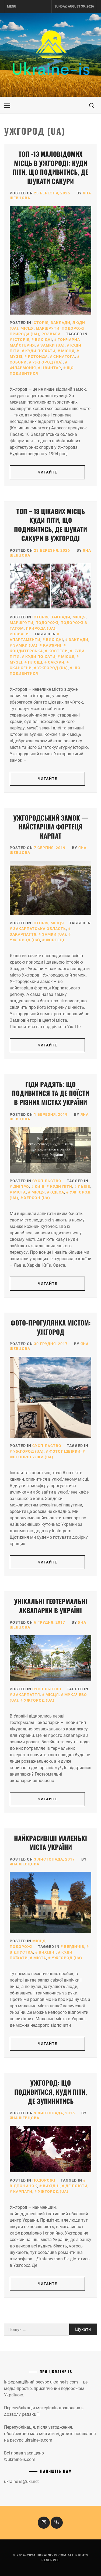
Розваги (51, 334)
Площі (35, 662)
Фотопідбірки (65, 1451)
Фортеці (55, 940)
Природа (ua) (25, 334)
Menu (12, 6)
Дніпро (21, 1187)
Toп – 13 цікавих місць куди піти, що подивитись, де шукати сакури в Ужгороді (50, 525)
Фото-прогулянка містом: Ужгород (51, 1327)
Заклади (60, 323)
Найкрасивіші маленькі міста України (50, 1843)
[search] (92, 105)
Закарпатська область (40, 929)
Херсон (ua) (37, 1198)
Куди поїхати (40, 351)
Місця (27, 328)
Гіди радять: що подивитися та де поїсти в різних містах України (50, 1093)
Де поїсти (76, 2186)
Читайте (47, 472)
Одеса (57, 1192)
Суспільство (47, 1181)
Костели (58, 651)
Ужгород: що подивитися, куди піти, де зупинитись (51, 2092)
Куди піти (61, 1187)
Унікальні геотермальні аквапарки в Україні (51, 1606)
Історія (40, 323)
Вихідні (43, 340)
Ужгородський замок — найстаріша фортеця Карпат (51, 827)
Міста (20, 1192)
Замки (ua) (53, 345)
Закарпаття (27, 1695)
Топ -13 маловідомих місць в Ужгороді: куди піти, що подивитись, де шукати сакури (50, 167)
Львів (84, 1187)
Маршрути (48, 328)
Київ (40, 1187)
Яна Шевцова (25, 1864)
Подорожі (73, 328)
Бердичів (74, 1947)
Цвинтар (51, 368)
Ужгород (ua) (48, 362)
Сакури (56, 662)
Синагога (64, 357)
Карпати (23, 2192)
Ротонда (38, 357)
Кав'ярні (52, 645)
